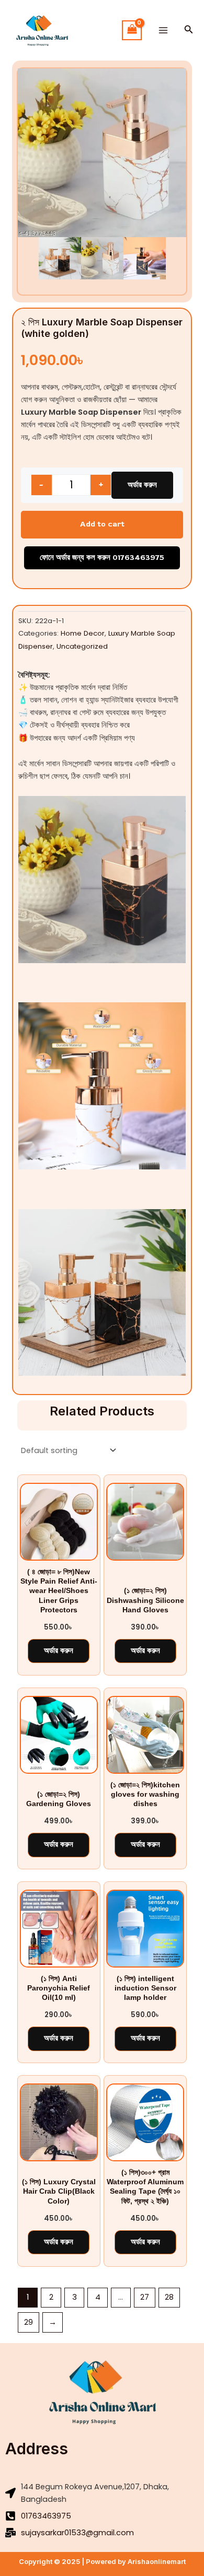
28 (169, 2297)
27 (145, 2297)
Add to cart (102, 524)
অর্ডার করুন (142, 485)
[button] (189, 30)
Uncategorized (82, 646)
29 (29, 2322)
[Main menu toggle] (163, 30)
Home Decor (83, 633)
